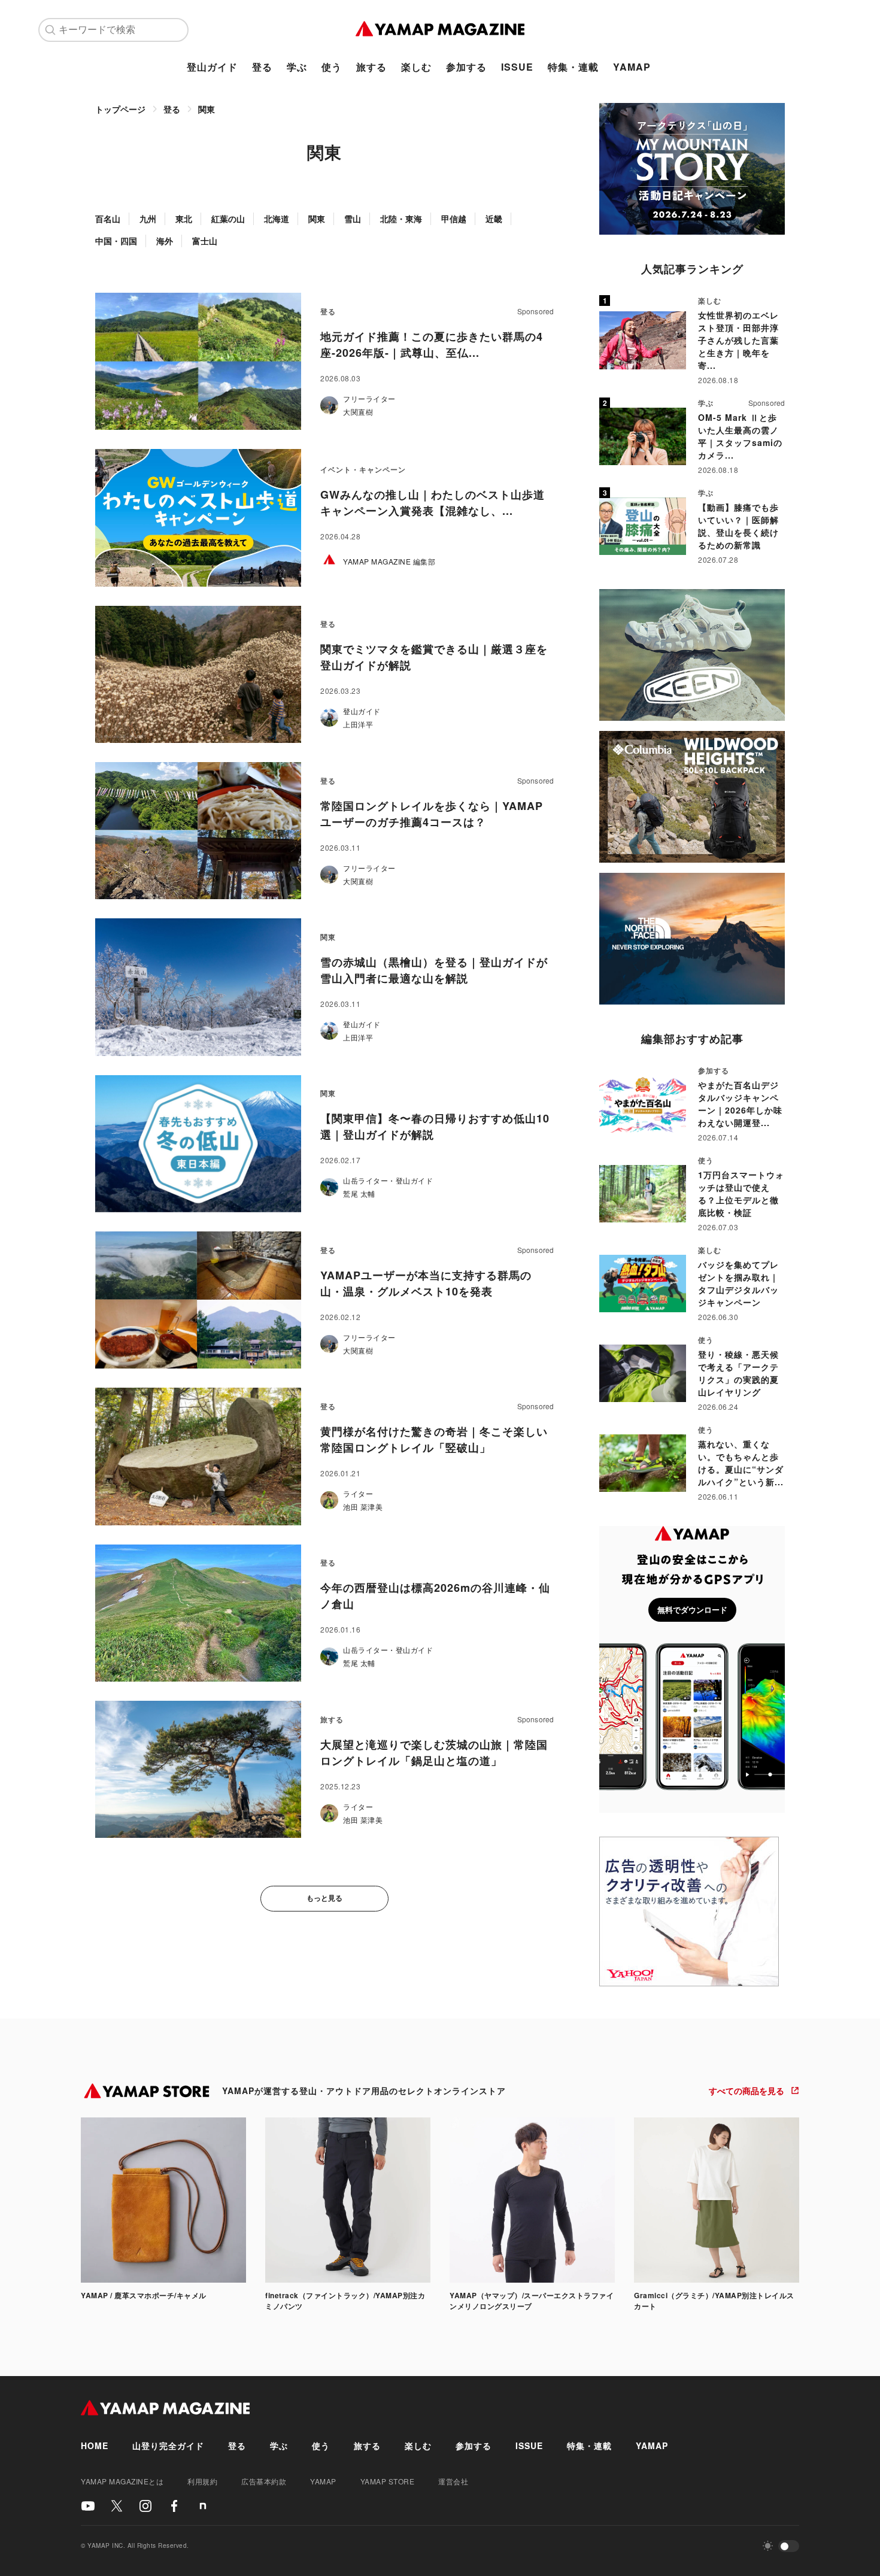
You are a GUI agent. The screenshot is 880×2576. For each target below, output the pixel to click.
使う (332, 67)
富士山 (205, 241)
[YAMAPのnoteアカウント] (203, 2506)
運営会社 (453, 2481)
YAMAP (632, 67)
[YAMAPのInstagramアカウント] (145, 2506)
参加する (466, 67)
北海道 (277, 219)
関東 (207, 109)
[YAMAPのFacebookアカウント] (174, 2506)
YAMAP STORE (388, 2481)
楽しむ (416, 67)
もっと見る (324, 1898)
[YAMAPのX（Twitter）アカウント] (117, 2506)
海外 (165, 241)
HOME (95, 2445)
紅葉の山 (228, 219)
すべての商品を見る (747, 2090)
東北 (184, 219)
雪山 (353, 219)
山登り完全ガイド (168, 2445)
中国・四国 (116, 241)
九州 (148, 219)
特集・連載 (573, 67)
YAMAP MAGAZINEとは (122, 2481)
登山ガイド (212, 67)
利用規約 (202, 2481)
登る (262, 67)
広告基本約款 (264, 2481)
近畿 (494, 219)
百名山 (108, 219)
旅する (371, 67)
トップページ (120, 109)
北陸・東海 (401, 219)
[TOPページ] (440, 30)
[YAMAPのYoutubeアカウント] (88, 2506)
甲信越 (454, 219)
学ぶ (297, 67)
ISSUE (517, 67)
